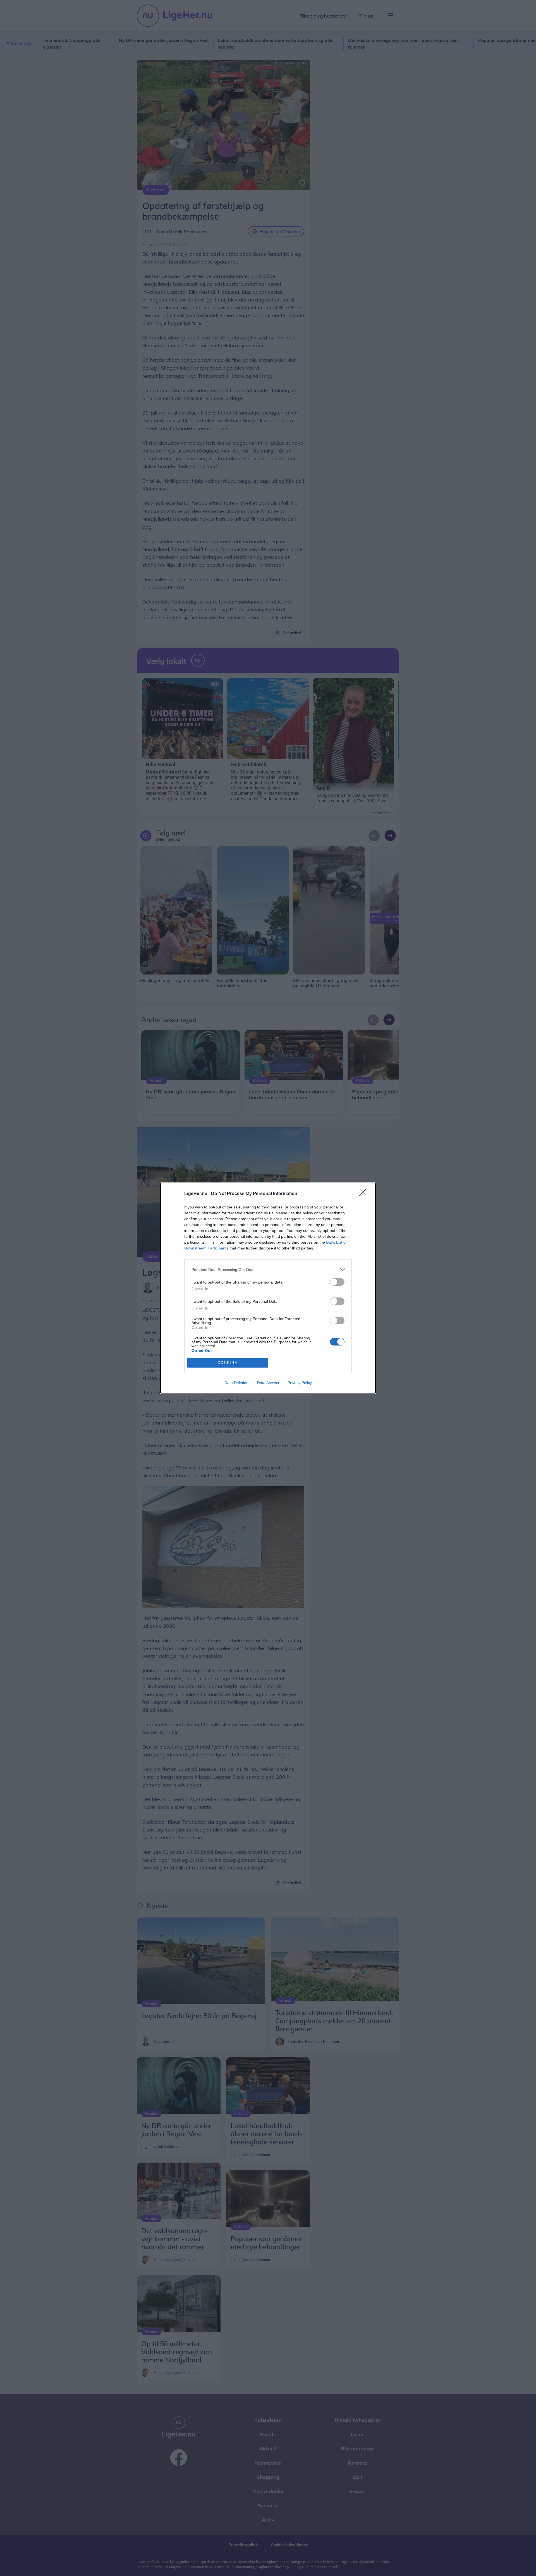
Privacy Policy (300, 1383)
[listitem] (268, 1270)
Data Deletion (236, 1383)
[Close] (365, 1194)
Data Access (268, 1383)
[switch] (337, 1282)
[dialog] (268, 1288)
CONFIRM (228, 1363)
